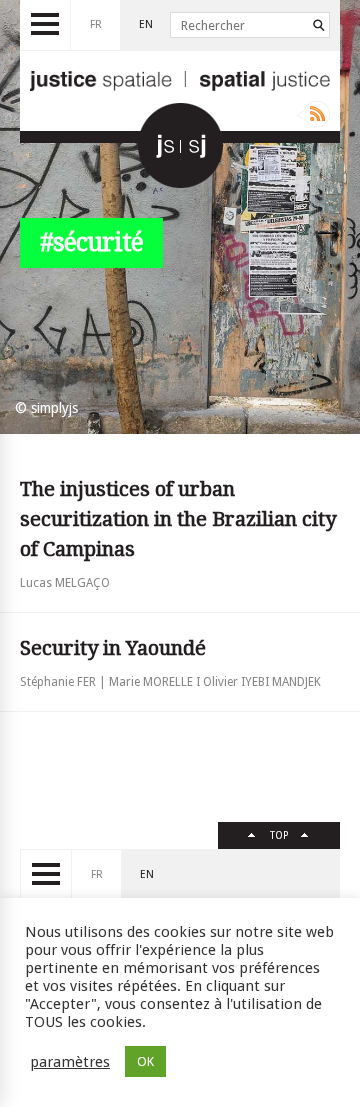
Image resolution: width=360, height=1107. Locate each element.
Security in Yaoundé (113, 648)
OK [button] (145, 1061)
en (146, 24)
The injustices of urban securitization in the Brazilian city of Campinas (178, 519)
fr (96, 24)
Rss (313, 114)
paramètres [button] (70, 1062)
